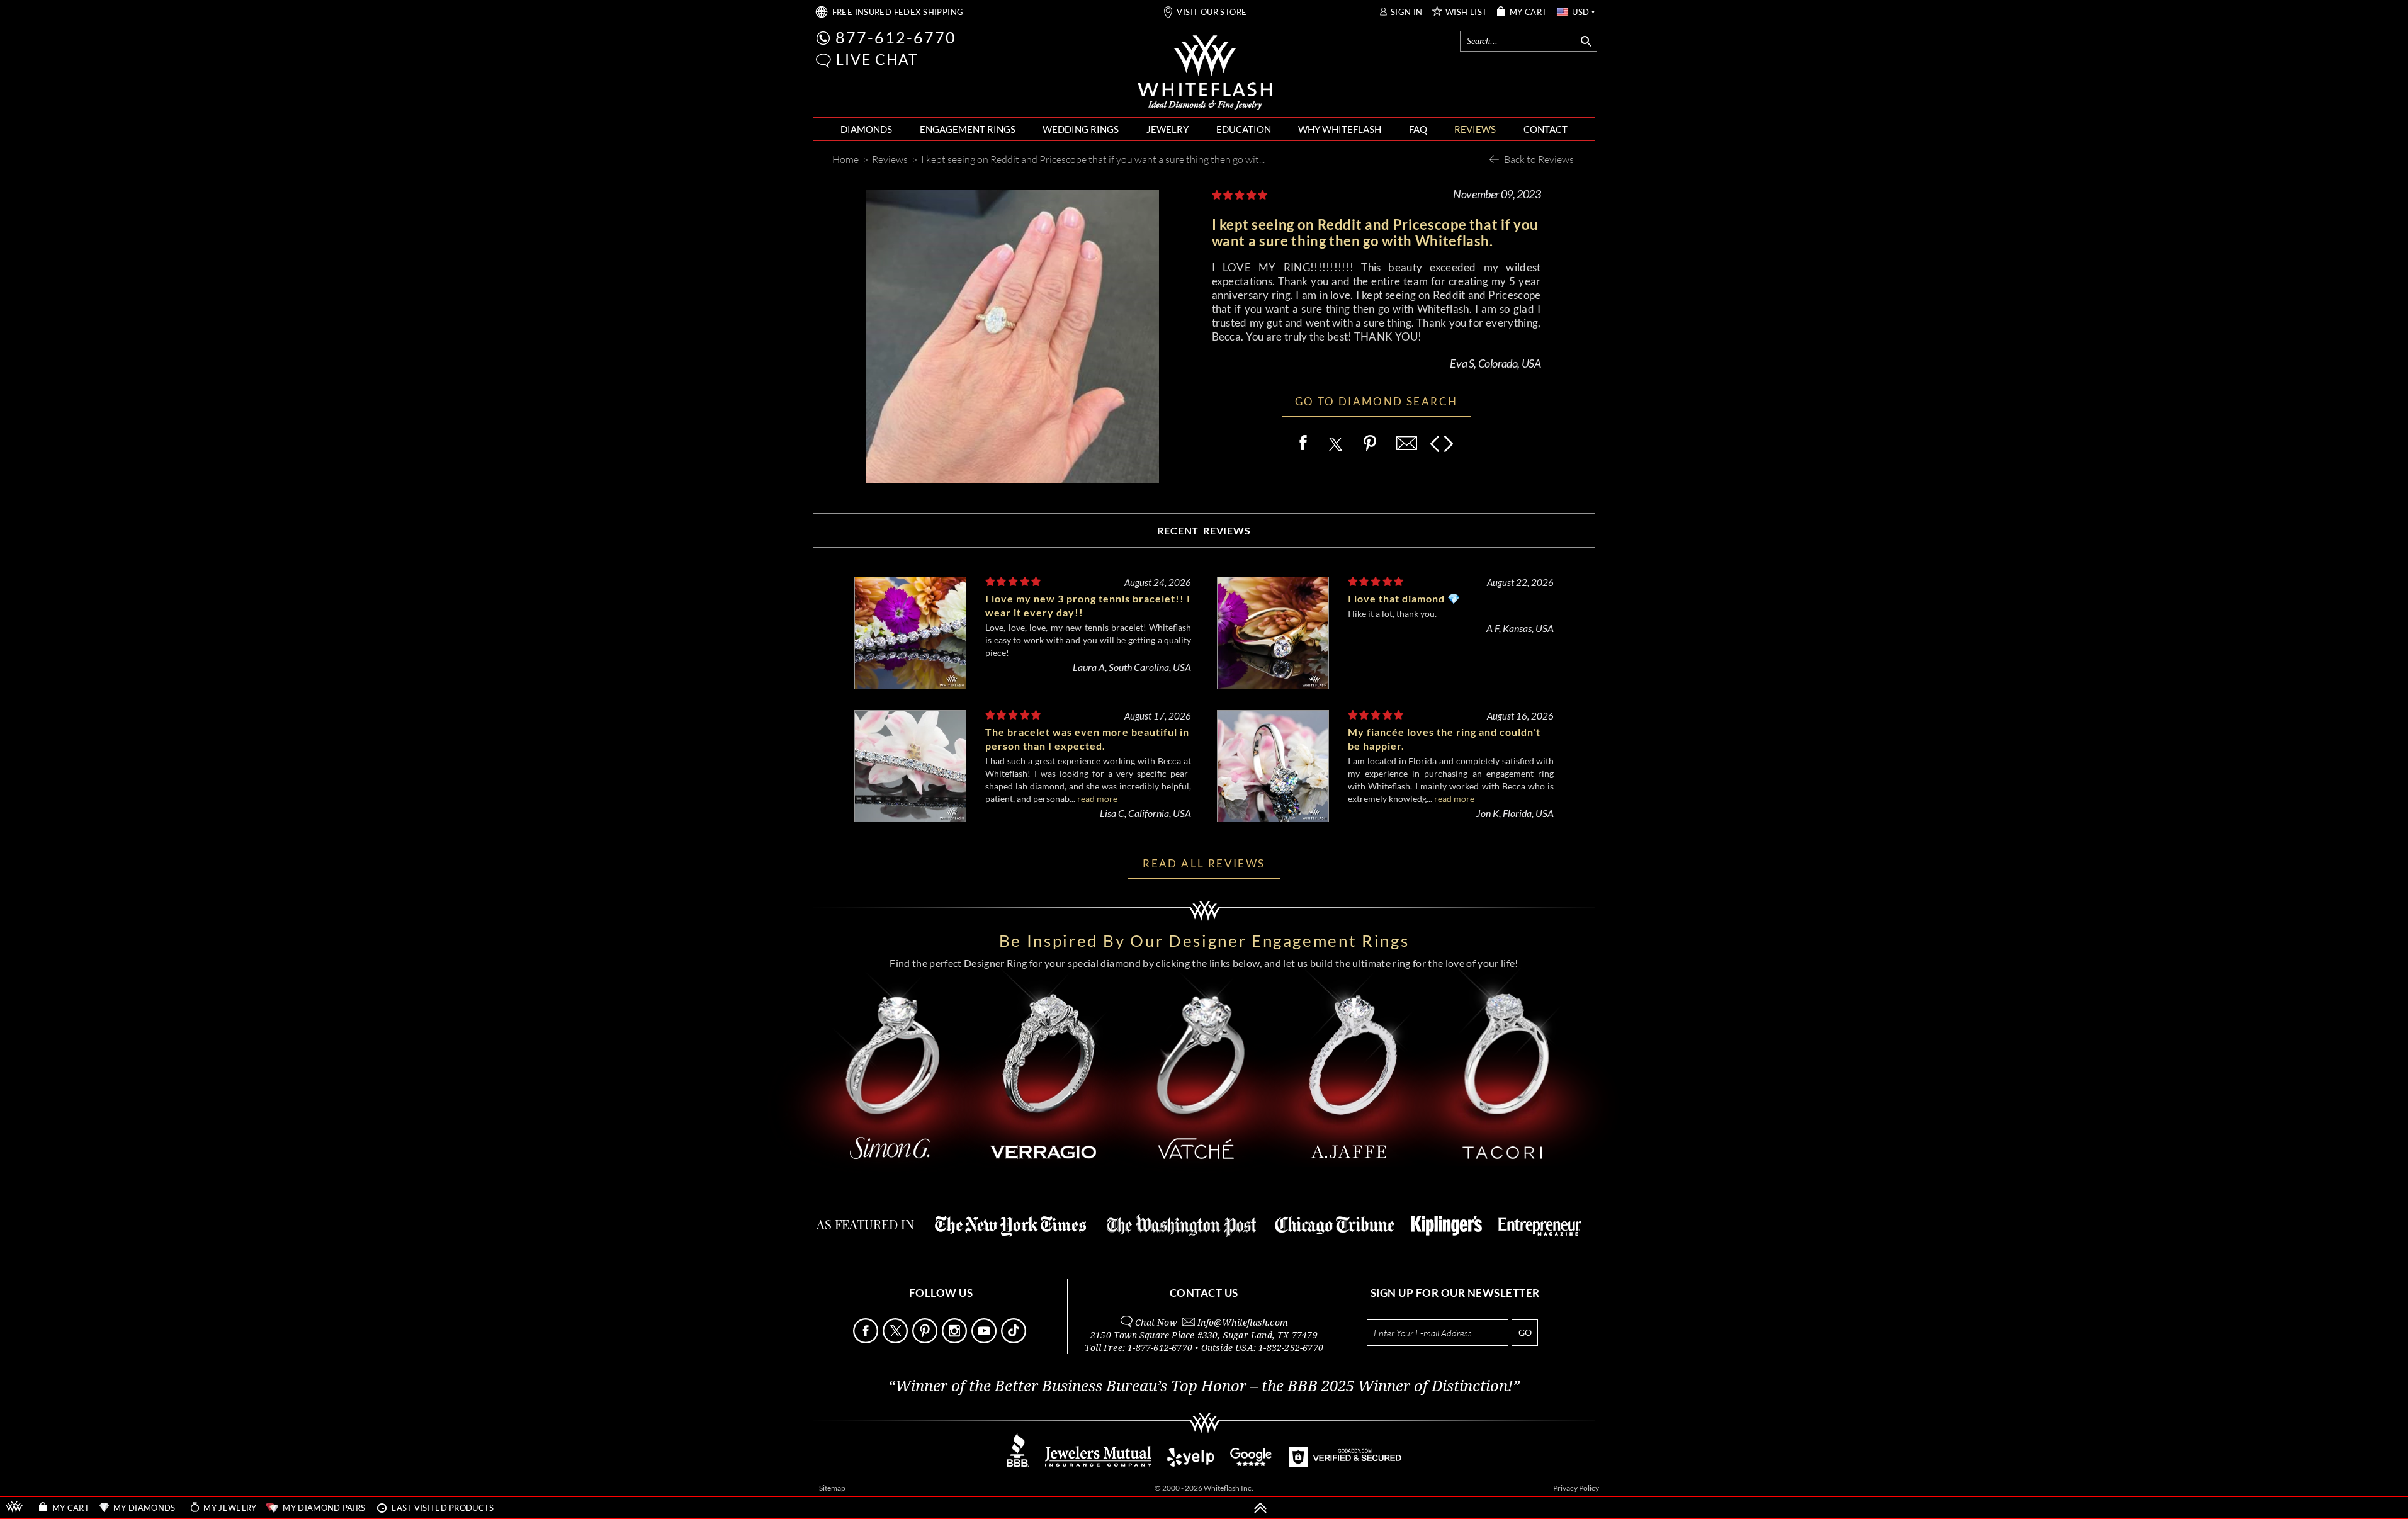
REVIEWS (1475, 129)
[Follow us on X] (896, 1340)
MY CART (1529, 12)
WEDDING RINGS (1081, 129)
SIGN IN (1407, 12)
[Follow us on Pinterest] (926, 1340)
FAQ (1418, 129)
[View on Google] (1252, 1463)
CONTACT (1546, 129)
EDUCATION (1244, 129)
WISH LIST (1467, 12)
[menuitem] (866, 129)
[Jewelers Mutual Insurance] (1098, 1463)
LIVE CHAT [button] (877, 59)
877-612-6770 (896, 37)
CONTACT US (1204, 1293)
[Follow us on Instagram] (956, 1340)
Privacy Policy (1576, 1488)
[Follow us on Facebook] (867, 1340)
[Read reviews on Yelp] (1190, 1463)
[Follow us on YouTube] (985, 1340)
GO (1525, 1332)
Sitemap (832, 1488)
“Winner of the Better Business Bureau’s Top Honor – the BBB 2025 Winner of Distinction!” (1204, 1386)
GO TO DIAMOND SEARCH (1376, 401)
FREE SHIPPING (898, 12)
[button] (823, 61)
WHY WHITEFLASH (1340, 129)
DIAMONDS (866, 129)
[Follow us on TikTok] (1015, 1340)
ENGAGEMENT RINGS (968, 129)
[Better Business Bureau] (1018, 1463)
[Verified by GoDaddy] (1345, 1463)
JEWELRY (1167, 129)
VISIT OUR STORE (1212, 12)
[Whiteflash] (1205, 73)
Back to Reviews (1539, 159)
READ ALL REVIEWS (1204, 863)
